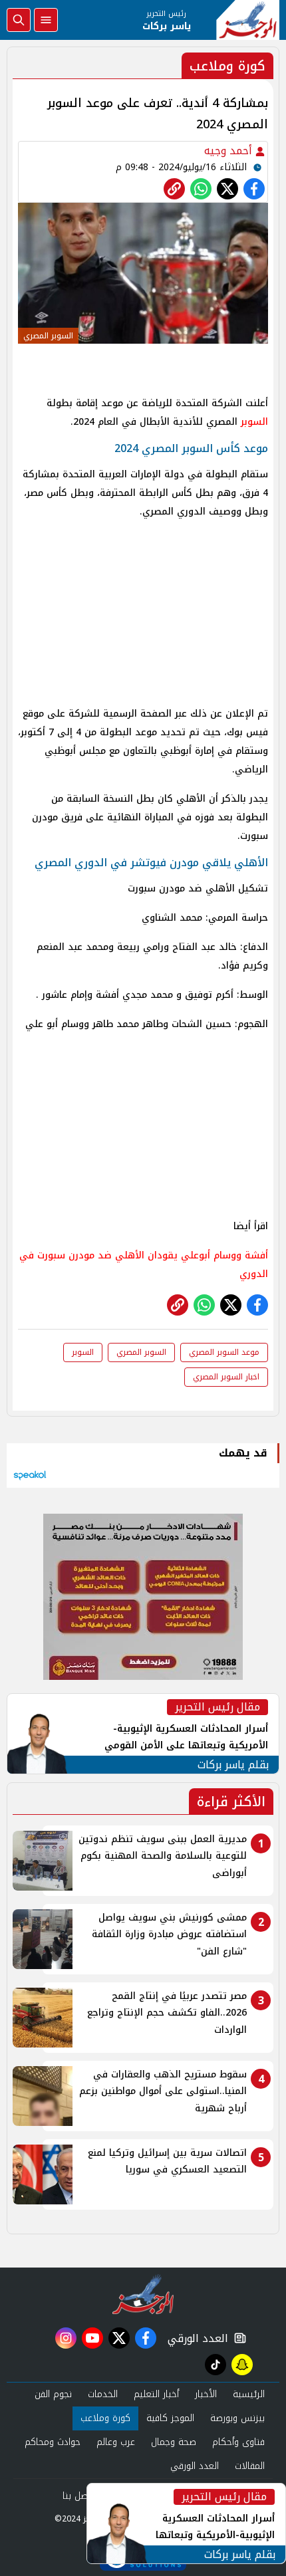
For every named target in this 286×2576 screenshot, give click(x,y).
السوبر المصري (141, 1352)
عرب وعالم (116, 2442)
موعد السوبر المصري (224, 1352)
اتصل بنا (78, 2496)
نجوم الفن (53, 2394)
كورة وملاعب (105, 2418)
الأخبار (206, 2394)
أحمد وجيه (230, 151)
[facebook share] (254, 189)
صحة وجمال (174, 2442)
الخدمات (103, 2394)
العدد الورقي (195, 2338)
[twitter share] (227, 189)
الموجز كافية (170, 2418)
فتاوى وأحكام (238, 2442)
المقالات (250, 2466)
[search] (19, 20)
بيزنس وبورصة (237, 2418)
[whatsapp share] (201, 189)
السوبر (254, 422)
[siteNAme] (248, 20)
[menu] (46, 20)
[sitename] (143, 2294)
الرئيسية (249, 2394)
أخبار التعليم (156, 2394)
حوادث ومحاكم (53, 2442)
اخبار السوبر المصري (226, 1377)
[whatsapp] (174, 189)
